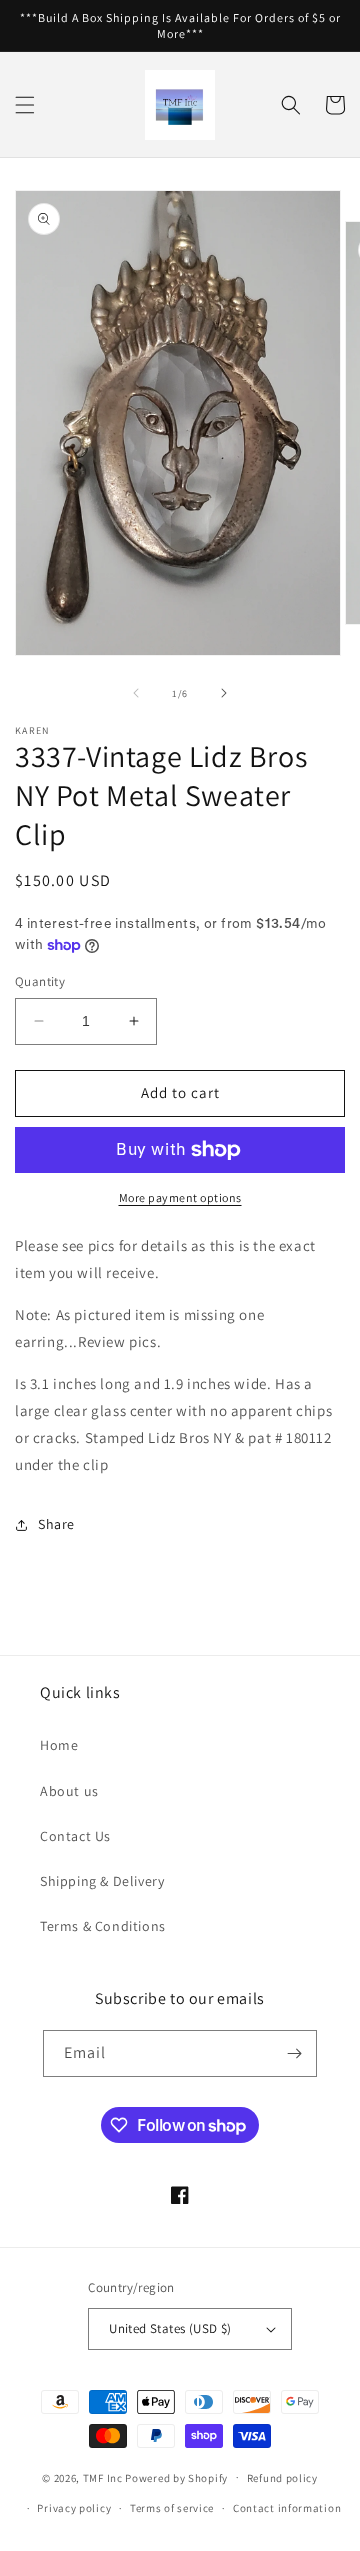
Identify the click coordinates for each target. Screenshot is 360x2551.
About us (69, 1791)
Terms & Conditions (103, 1926)
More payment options (180, 1197)
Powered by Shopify (176, 2477)
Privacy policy (74, 2508)
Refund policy (282, 2478)
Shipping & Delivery (102, 1881)
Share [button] (56, 1524)
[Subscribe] (294, 2053)
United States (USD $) (170, 2328)
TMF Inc (104, 2477)
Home (59, 1745)
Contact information (287, 2508)
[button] (25, 105)
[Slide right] (224, 693)
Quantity (40, 981)
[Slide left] (136, 693)
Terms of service (172, 2508)
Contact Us (75, 1836)
